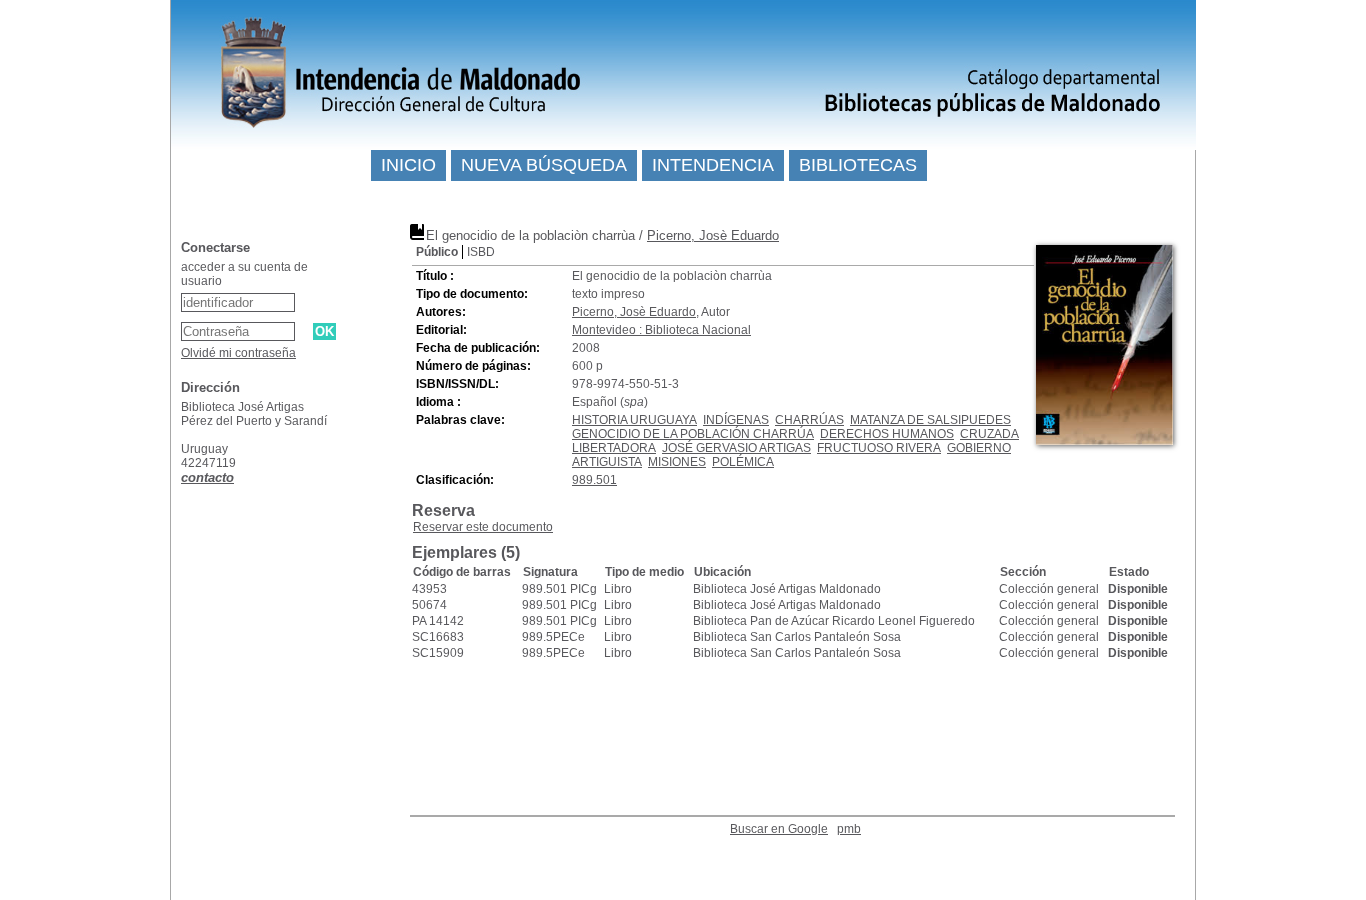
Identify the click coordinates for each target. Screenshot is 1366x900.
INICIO (408, 165)
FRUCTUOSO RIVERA (879, 448)
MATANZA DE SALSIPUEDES (930, 420)
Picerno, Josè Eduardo (713, 235)
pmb (849, 829)
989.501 (594, 480)
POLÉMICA (743, 462)
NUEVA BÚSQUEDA (544, 165)
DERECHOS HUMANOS (887, 434)
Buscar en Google (779, 829)
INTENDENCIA (713, 165)
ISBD (481, 252)
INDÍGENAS (736, 420)
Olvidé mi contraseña (238, 353)
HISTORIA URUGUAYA (634, 420)
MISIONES (677, 462)
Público (437, 252)
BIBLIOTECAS (858, 165)
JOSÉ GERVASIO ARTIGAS (736, 448)
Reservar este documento (483, 527)
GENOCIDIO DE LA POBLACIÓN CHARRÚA (693, 434)
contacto (207, 477)
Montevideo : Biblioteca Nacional (661, 330)
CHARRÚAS (809, 420)
